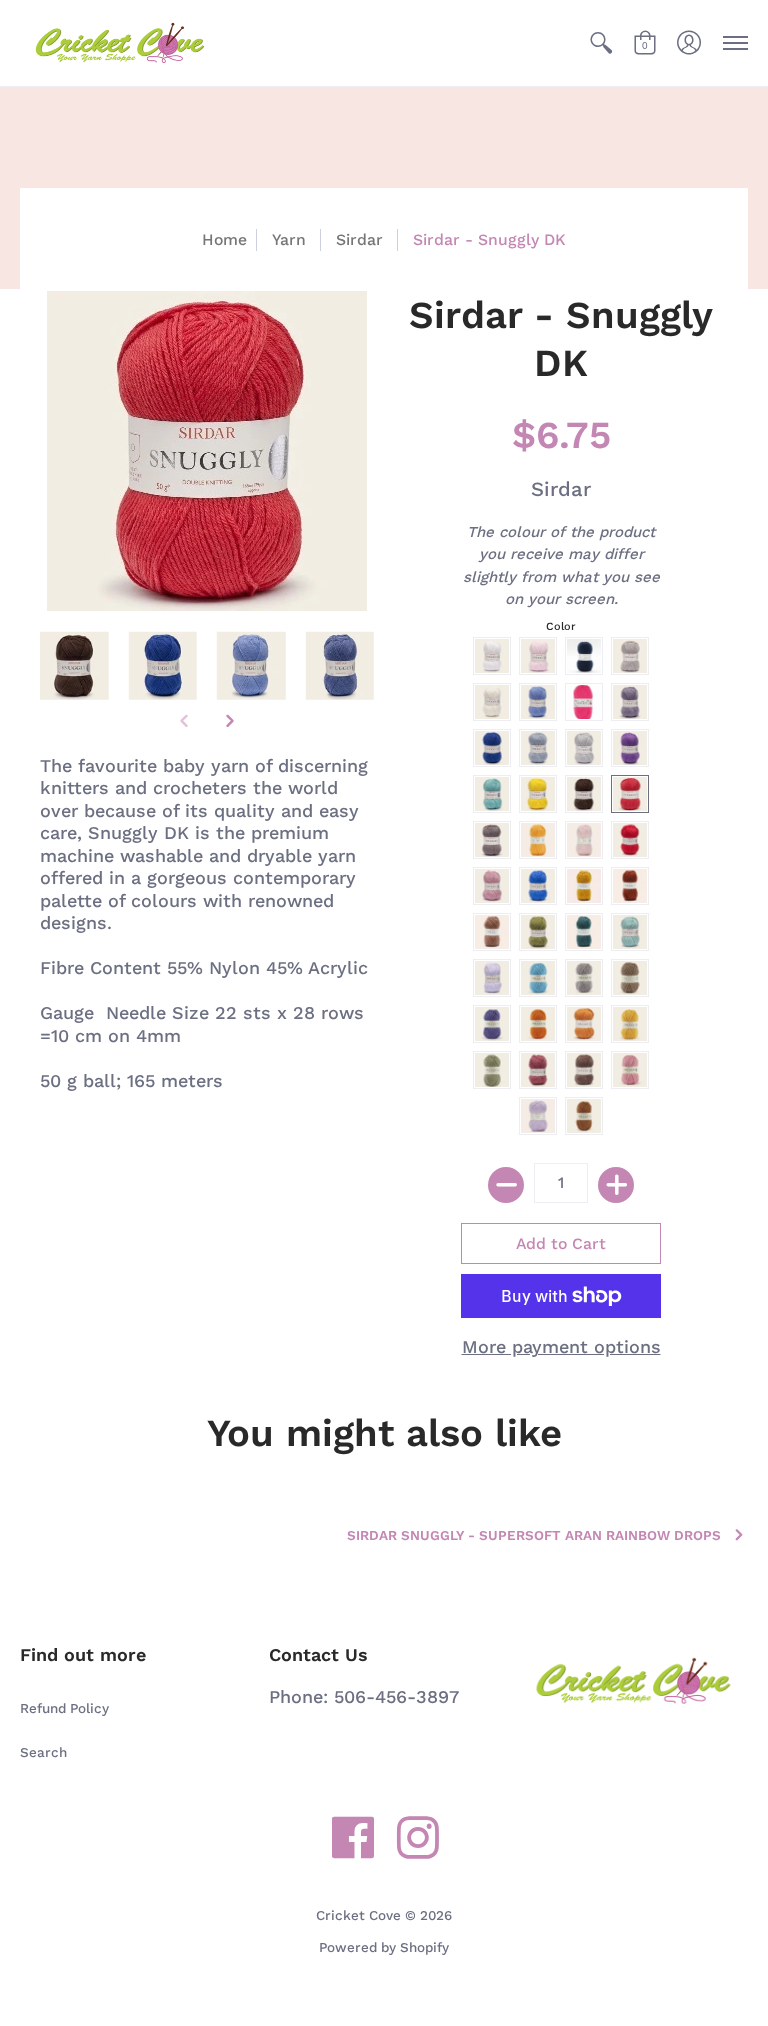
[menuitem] (601, 43)
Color (561, 626)
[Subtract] (506, 1185)
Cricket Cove (358, 1915)
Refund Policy (64, 1708)
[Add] (616, 1185)
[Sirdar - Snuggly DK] (74, 665)
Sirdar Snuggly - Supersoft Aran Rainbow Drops (534, 1535)
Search (43, 1752)
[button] (601, 43)
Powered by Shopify (384, 1947)
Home (224, 239)
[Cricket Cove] (120, 43)
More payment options (561, 1346)
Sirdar (359, 239)
